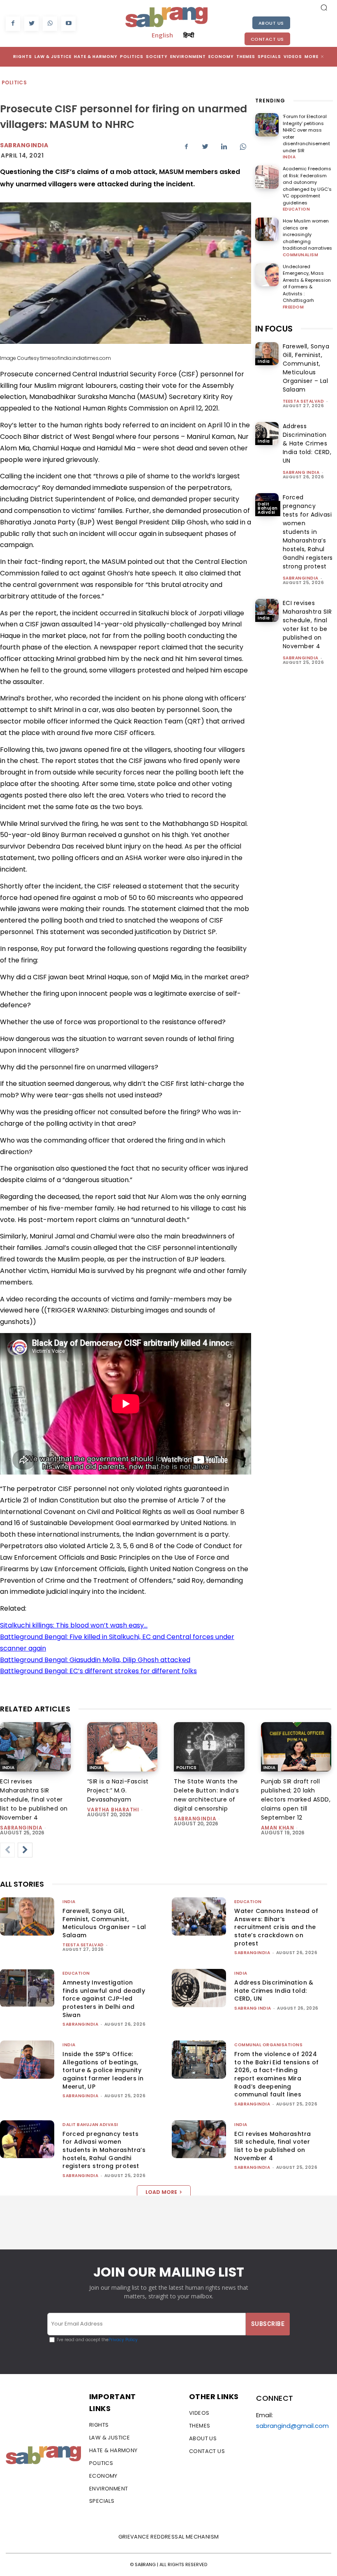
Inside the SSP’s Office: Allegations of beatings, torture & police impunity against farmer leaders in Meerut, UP (103, 2070)
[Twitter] (31, 24)
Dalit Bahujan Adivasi (268, 508)
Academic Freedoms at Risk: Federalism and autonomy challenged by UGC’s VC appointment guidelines (307, 186)
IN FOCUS (274, 329)
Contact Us (267, 39)
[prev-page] (7, 1850)
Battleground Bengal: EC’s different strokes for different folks (98, 1671)
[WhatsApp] (50, 24)
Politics (14, 82)
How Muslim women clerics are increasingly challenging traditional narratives (307, 234)
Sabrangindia (24, 145)
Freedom (293, 307)
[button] (324, 7)
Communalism (301, 255)
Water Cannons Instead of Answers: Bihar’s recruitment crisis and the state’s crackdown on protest (276, 1927)
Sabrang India (301, 472)
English (162, 35)
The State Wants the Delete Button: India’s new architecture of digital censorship (206, 1795)
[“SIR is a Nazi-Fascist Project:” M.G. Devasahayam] (122, 1747)
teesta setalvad (304, 401)
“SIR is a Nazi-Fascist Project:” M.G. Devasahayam (118, 1790)
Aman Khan (278, 1828)
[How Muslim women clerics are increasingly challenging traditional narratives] (267, 229)
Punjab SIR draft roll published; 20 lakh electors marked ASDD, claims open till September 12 (296, 1799)
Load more (161, 2192)
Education (297, 209)
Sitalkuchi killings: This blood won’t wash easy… (74, 1625)
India (289, 157)
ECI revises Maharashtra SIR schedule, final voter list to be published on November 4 (34, 1799)
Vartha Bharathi (113, 1810)
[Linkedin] (224, 146)
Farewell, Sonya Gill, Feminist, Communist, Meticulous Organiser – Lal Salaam (104, 1923)
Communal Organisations (268, 2045)
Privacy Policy (123, 2340)
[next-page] (25, 1850)
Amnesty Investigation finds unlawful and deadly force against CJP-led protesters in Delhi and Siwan (104, 1999)
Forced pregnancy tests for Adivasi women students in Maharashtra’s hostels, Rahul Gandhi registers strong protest (308, 532)
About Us (271, 23)
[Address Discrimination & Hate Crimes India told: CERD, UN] (267, 434)
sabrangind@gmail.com (292, 2426)
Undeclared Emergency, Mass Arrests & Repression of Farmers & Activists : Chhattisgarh (307, 284)
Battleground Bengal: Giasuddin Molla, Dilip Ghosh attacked (95, 1660)
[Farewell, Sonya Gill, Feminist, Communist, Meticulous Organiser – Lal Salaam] (267, 354)
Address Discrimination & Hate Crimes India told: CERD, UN (307, 443)
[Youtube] (68, 24)
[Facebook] (13, 24)
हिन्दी (189, 35)
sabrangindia (301, 578)
